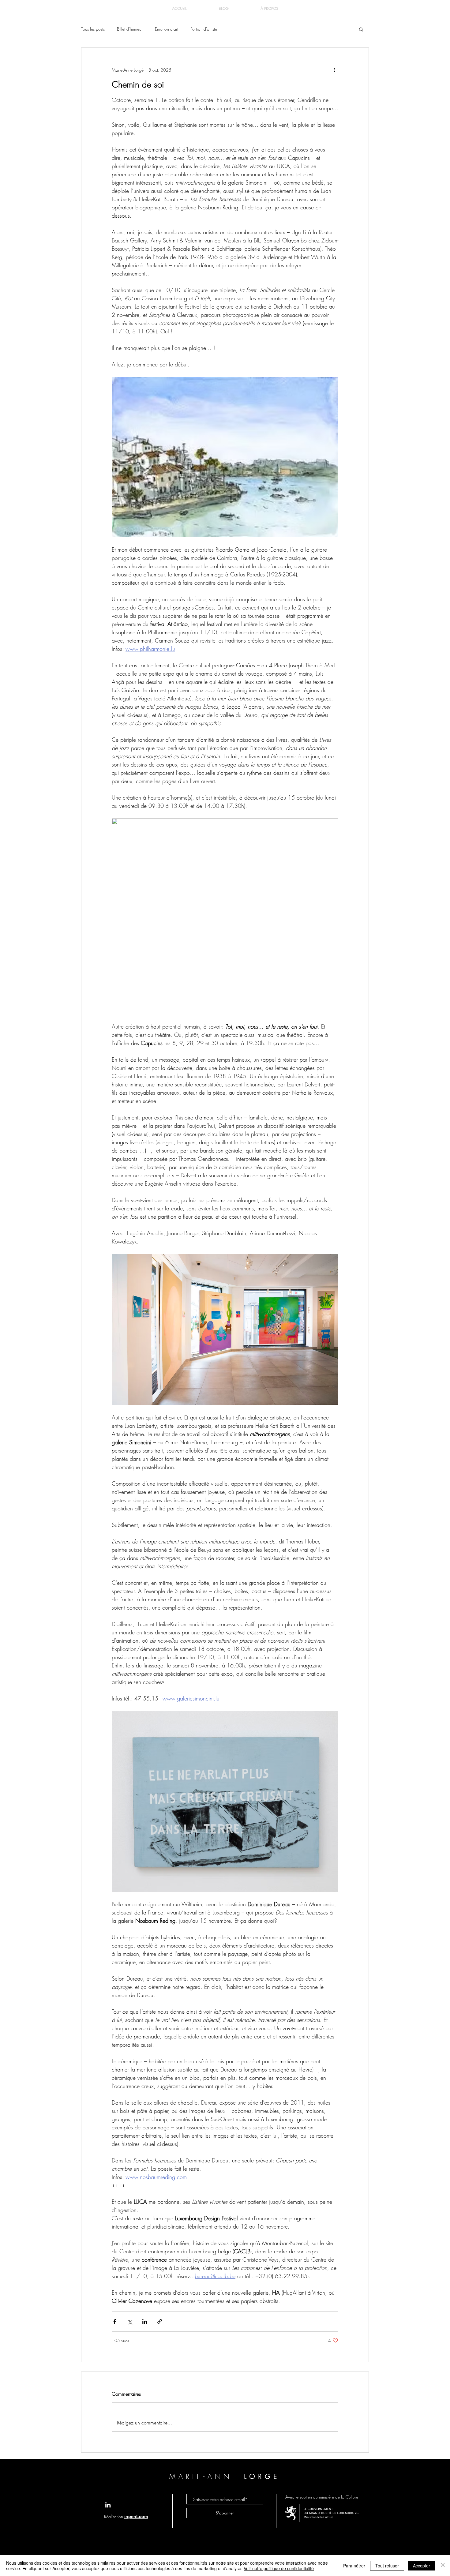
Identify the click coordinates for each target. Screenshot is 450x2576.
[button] (361, 29)
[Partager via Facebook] (115, 2321)
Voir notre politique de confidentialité (279, 2568)
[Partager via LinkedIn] (145, 2321)
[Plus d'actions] (335, 70)
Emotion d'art (167, 29)
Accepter (422, 2566)
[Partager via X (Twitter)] (130, 2321)
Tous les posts (93, 29)
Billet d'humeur (130, 29)
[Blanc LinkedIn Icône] (108, 2505)
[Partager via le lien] (160, 2321)
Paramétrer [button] (354, 2566)
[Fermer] (443, 2566)
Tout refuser (387, 2566)
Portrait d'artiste (204, 29)
